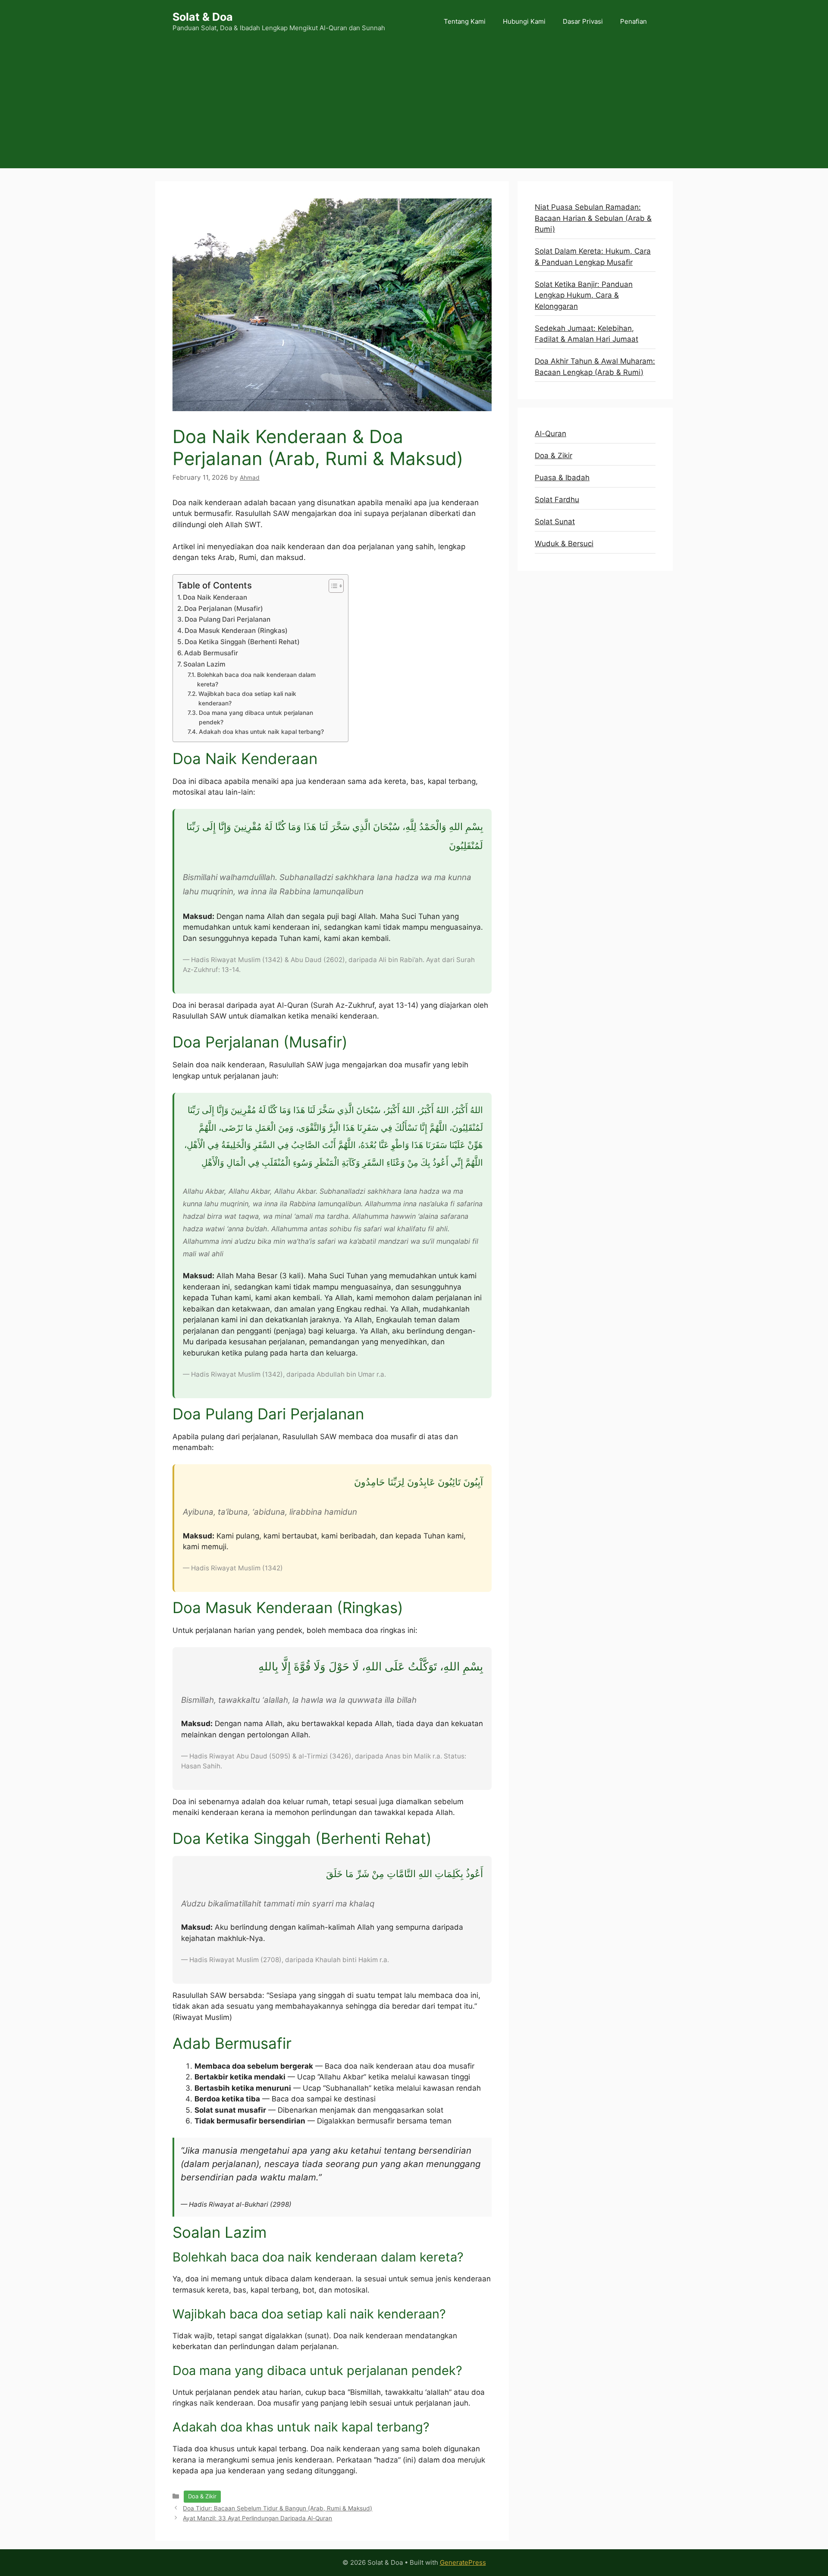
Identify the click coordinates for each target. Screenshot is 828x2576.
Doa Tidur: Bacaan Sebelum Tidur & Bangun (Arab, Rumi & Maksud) (278, 2508)
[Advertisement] (414, 108)
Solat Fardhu (557, 500)
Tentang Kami (465, 21)
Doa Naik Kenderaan (215, 597)
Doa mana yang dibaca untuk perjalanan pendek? (256, 717)
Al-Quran (550, 434)
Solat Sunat (555, 522)
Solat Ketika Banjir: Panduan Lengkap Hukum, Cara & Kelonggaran (584, 295)
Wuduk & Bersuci (564, 544)
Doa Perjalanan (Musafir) (224, 609)
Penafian (634, 21)
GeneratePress (463, 2562)
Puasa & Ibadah (562, 478)
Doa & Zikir (202, 2496)
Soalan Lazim (204, 664)
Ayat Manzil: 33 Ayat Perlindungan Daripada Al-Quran (257, 2518)
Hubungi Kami (524, 21)
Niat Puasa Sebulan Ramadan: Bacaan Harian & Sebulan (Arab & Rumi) (593, 218)
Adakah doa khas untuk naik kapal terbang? (261, 732)
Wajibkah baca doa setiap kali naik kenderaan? (247, 698)
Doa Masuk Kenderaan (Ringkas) (236, 631)
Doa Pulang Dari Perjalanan (227, 619)
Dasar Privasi (583, 21)
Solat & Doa (203, 17)
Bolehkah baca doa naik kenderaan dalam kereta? (256, 679)
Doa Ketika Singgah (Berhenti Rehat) (242, 642)
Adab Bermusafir (211, 653)
